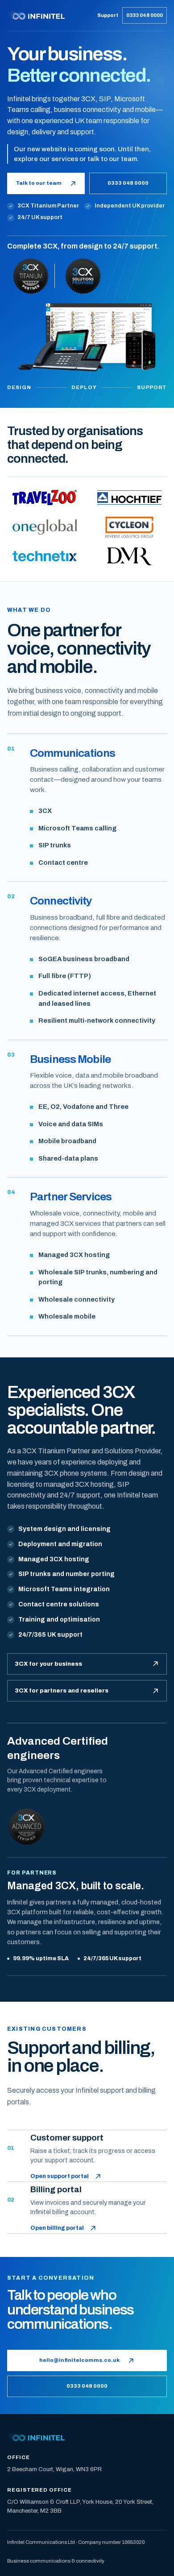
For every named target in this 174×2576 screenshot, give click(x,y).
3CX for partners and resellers (62, 1690)
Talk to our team (39, 183)
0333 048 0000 (145, 15)
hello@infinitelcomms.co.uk (79, 2360)
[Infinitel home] (50, 15)
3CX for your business (48, 1664)
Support (108, 15)
